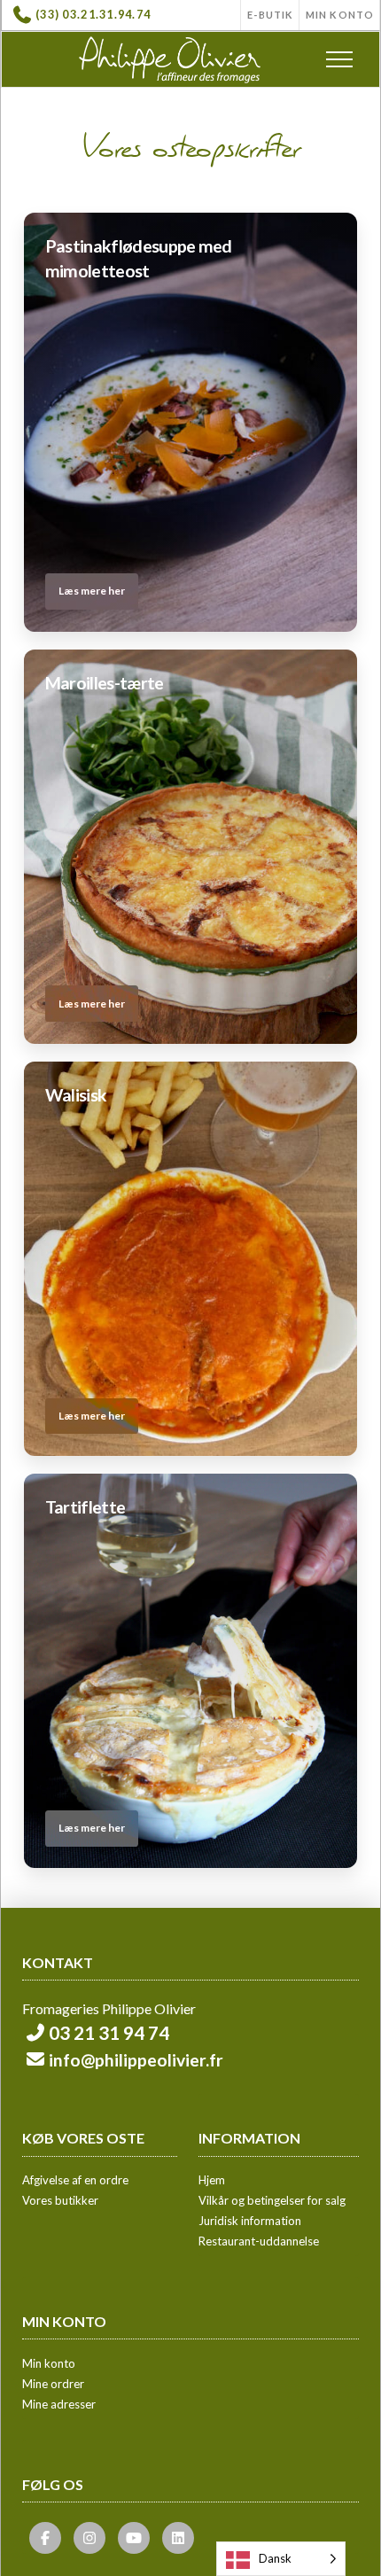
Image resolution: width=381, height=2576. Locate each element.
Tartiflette (85, 1507)
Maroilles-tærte (105, 683)
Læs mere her (92, 591)
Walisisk (76, 1095)
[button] (339, 59)
